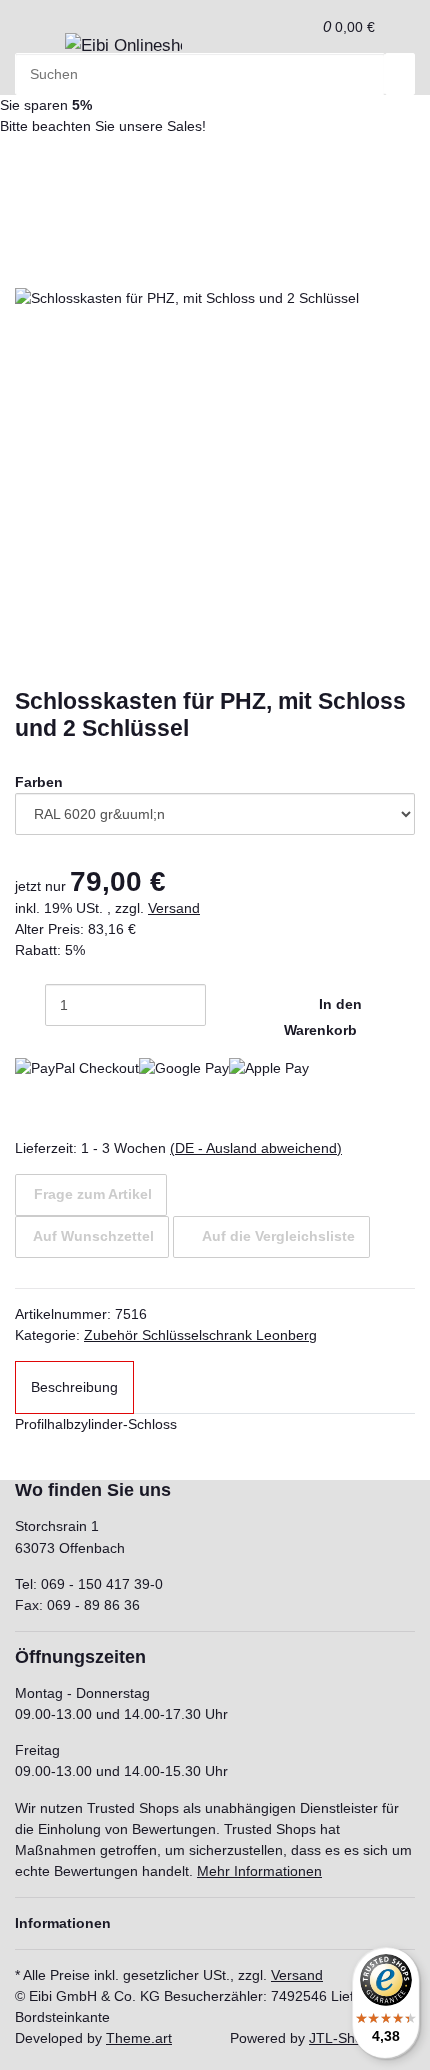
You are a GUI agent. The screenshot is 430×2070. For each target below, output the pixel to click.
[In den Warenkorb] (30, 235)
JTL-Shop (340, 2038)
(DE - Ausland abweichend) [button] (256, 1148)
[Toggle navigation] (40, 52)
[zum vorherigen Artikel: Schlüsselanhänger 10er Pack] (64, 173)
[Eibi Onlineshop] (123, 46)
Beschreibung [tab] (74, 1387)
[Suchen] (400, 74)
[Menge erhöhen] (221, 1005)
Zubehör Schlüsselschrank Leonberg (200, 1335)
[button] (301, 26)
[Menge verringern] (30, 1005)
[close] (30, 267)
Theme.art (139, 2038)
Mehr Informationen (259, 1871)
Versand (174, 908)
